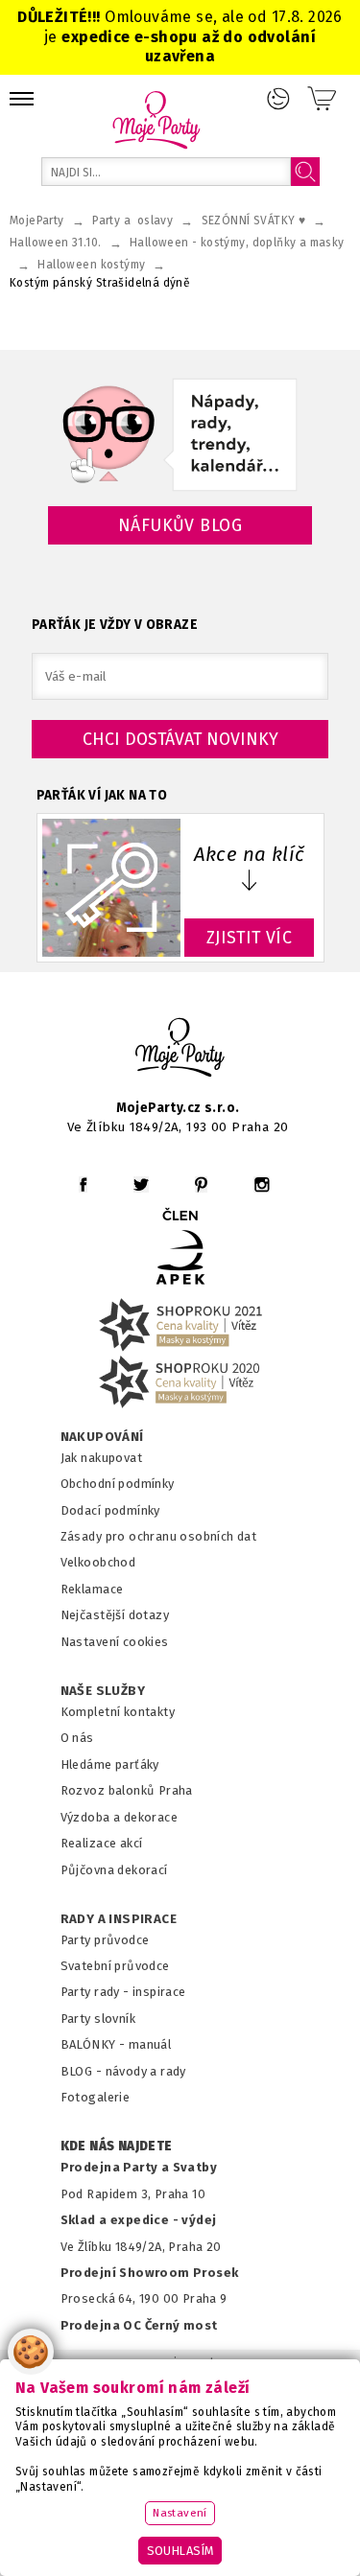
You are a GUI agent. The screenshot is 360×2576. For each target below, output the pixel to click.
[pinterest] (201, 1184)
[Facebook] (83, 1184)
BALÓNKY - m (100, 2044)
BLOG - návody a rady (123, 2071)
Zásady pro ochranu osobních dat (159, 1536)
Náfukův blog (180, 525)
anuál (155, 2044)
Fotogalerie (96, 2097)
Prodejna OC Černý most (139, 2325)
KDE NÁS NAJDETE (117, 2147)
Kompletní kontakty (118, 1712)
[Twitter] (141, 1184)
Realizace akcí (102, 1843)
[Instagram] (262, 1184)
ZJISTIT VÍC (250, 938)
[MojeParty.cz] (180, 1050)
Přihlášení (278, 99)
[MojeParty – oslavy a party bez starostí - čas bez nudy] (156, 119)
